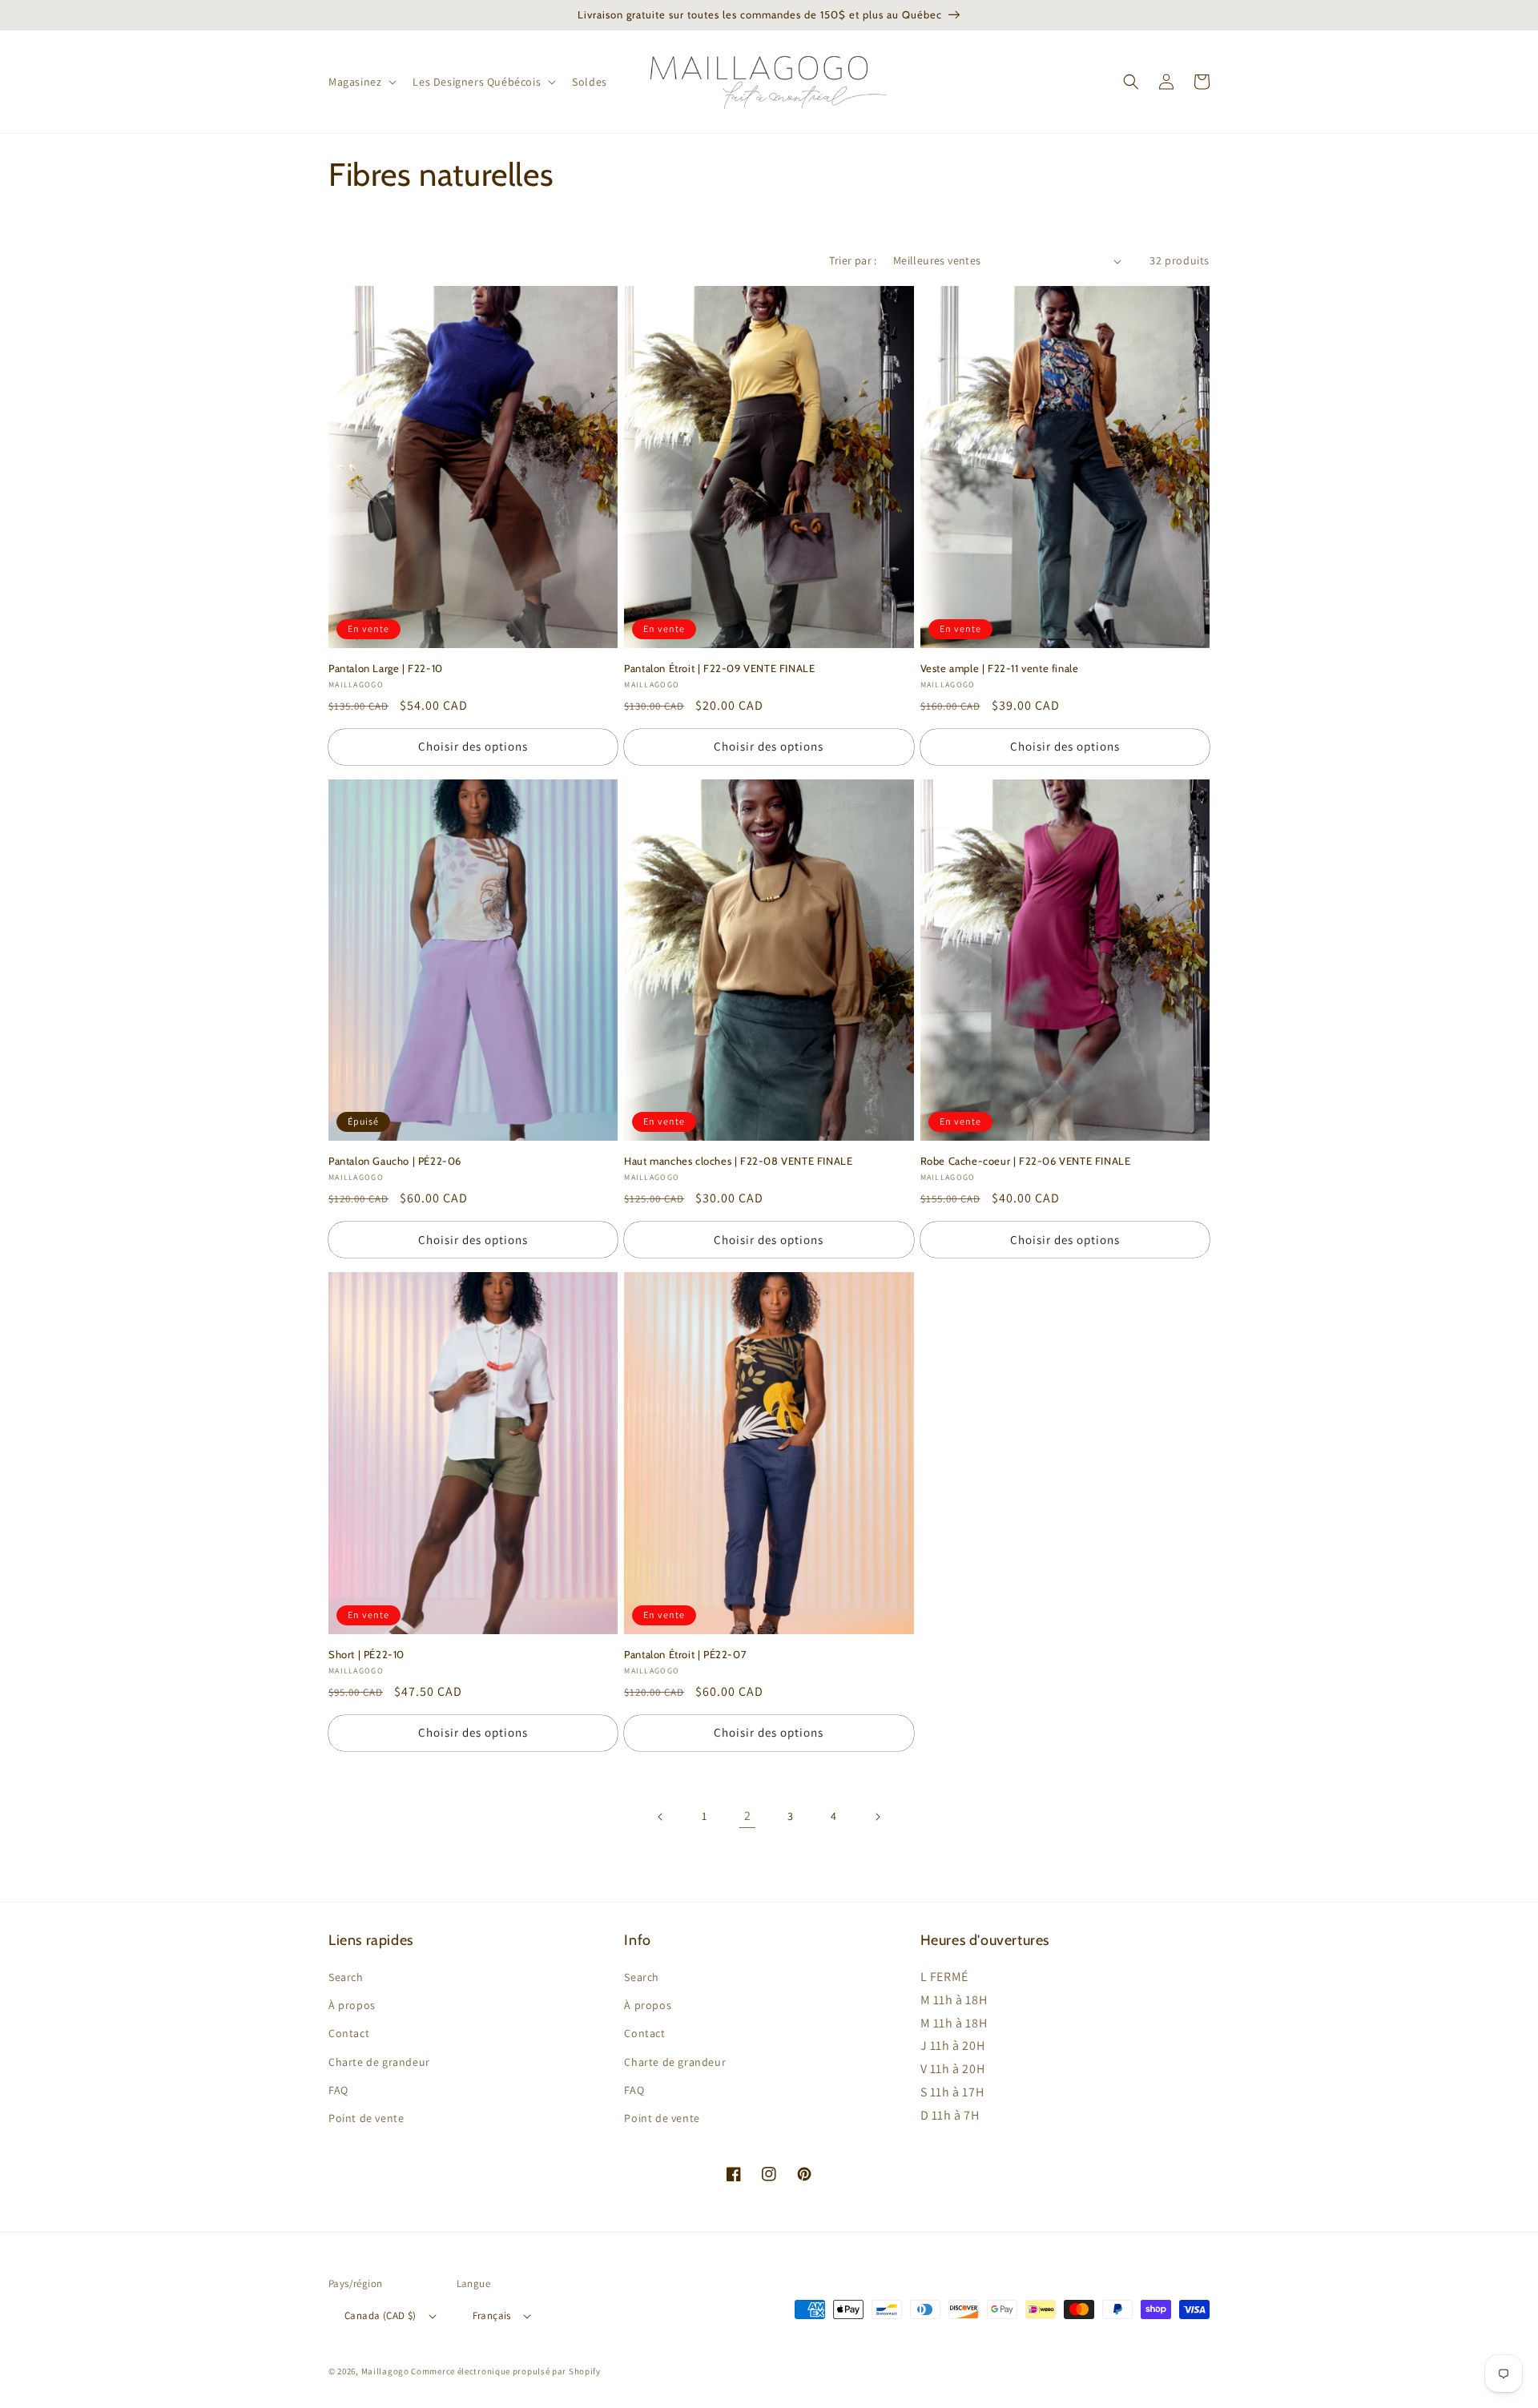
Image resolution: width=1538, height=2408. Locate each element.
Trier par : (853, 260)
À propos (352, 2005)
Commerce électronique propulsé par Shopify (505, 2371)
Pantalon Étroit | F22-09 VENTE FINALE (719, 668)
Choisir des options (473, 746)
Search (346, 1977)
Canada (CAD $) (380, 2315)
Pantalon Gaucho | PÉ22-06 (395, 1161)
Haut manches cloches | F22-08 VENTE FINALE (738, 1161)
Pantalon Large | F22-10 (386, 668)
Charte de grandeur (379, 2062)
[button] (361, 82)
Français (492, 2315)
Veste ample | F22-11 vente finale (1000, 668)
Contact (349, 2033)
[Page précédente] (661, 1817)
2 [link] (748, 1816)
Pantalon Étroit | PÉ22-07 (685, 1654)
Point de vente (366, 2118)
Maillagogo (385, 2371)
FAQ (338, 2090)
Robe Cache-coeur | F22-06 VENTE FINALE (1026, 1161)
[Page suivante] (877, 1817)
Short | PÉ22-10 (366, 1654)
